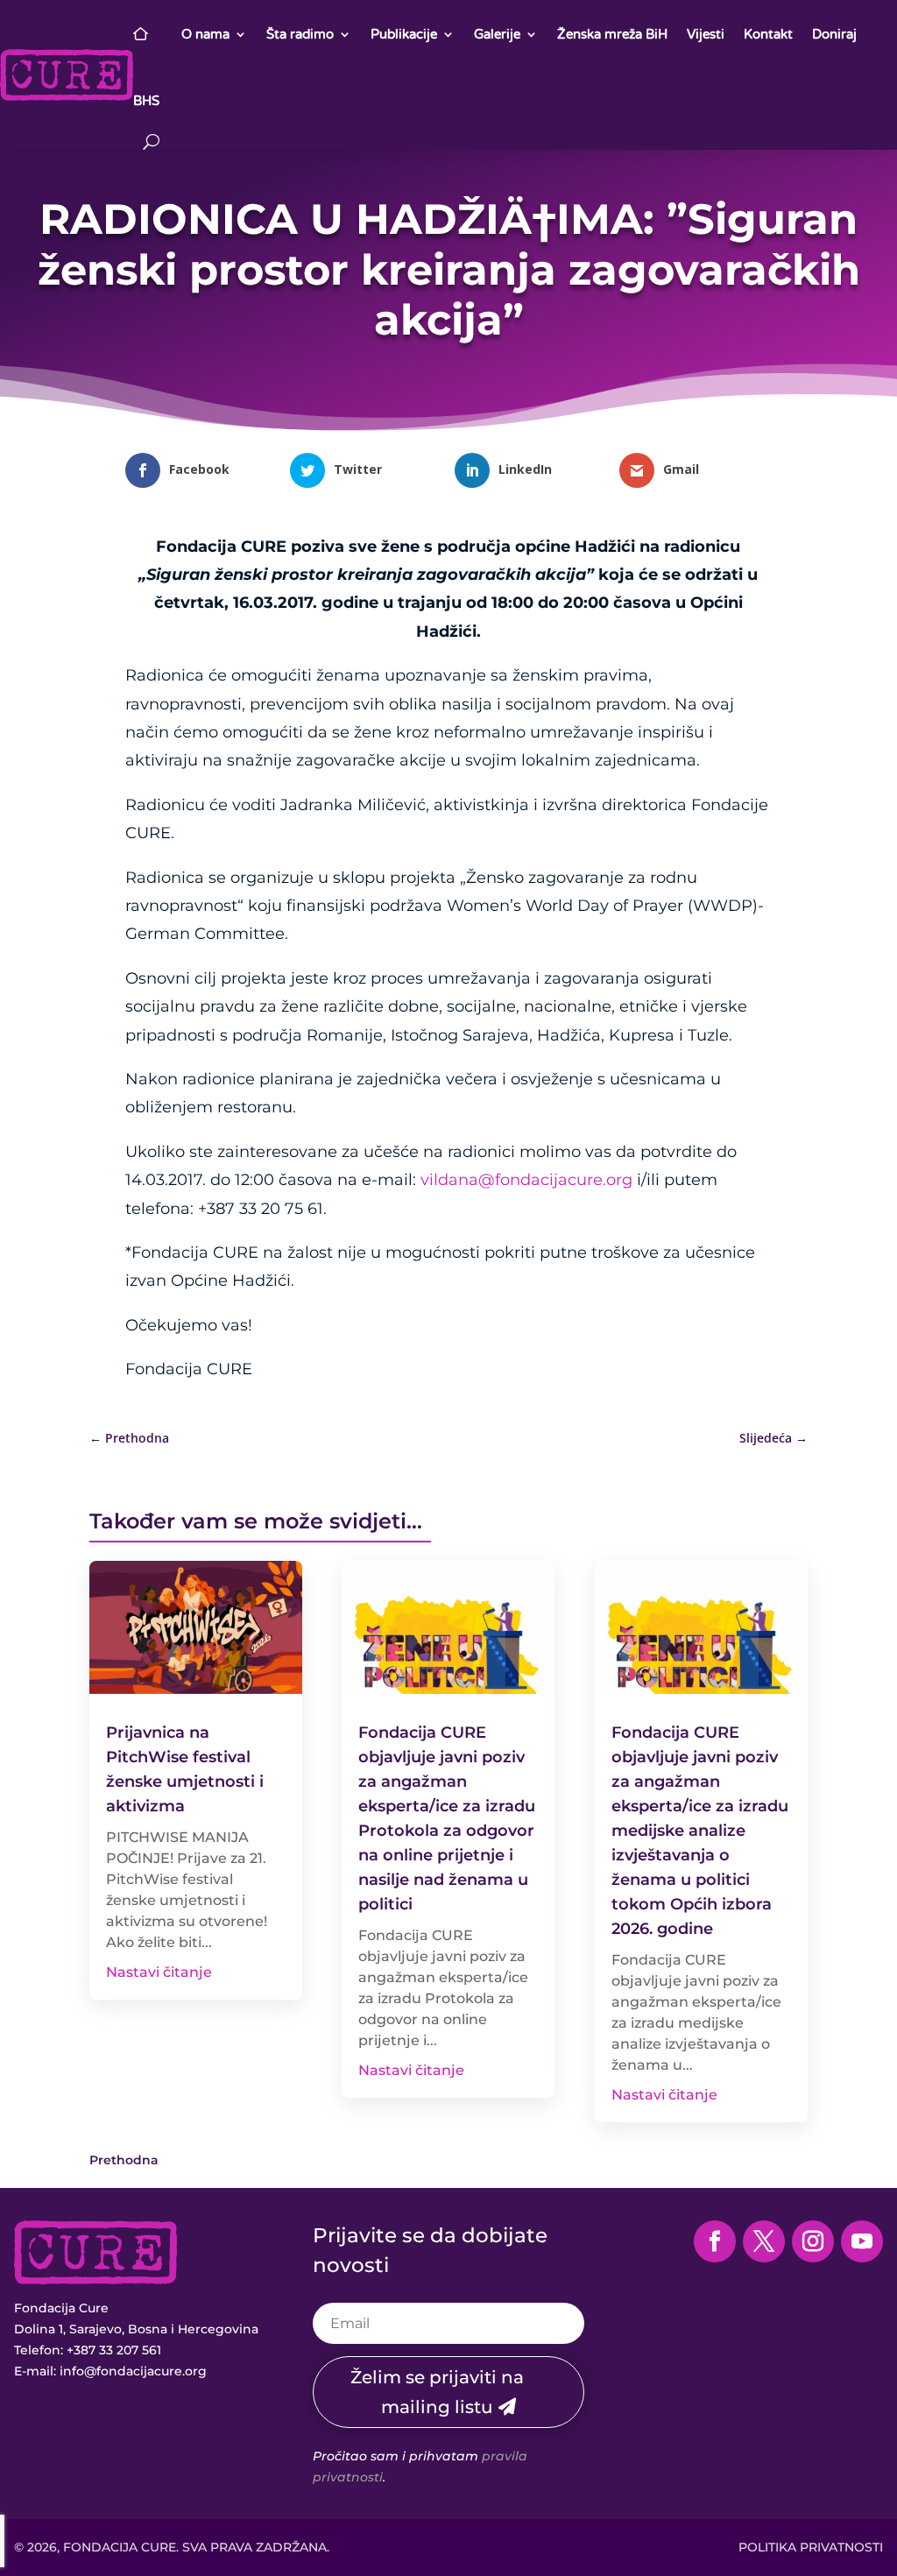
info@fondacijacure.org (133, 2371)
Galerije (497, 34)
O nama (205, 34)
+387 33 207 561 (114, 2350)
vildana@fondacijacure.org (526, 1180)
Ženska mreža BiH (612, 34)
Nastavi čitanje (159, 1972)
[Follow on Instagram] (813, 2241)
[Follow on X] (764, 2241)
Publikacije (404, 34)
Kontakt (768, 34)
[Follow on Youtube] (862, 2241)
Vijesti (706, 34)
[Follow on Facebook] (715, 2241)
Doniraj (834, 34)
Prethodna (124, 2160)
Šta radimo (300, 34)
